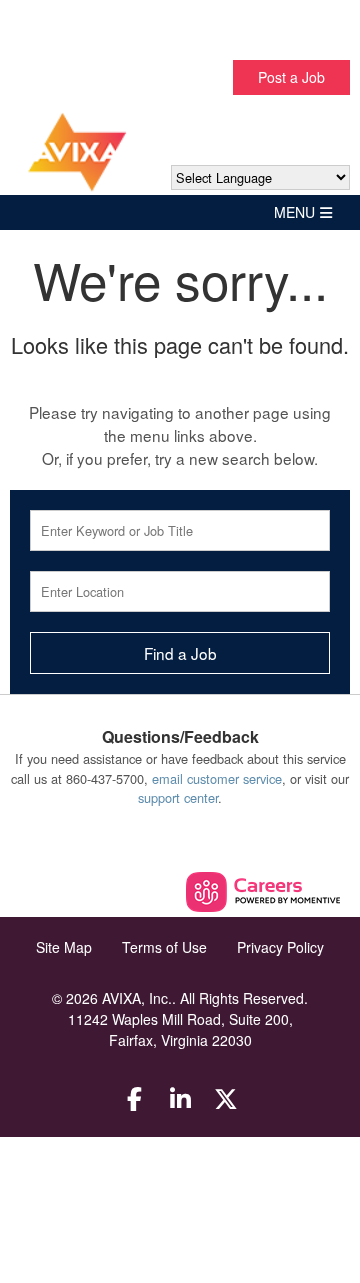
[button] (180, 212)
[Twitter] (226, 1098)
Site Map (64, 947)
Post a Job (291, 77)
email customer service (217, 778)
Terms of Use (164, 947)
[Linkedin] (180, 1098)
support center (178, 797)
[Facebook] (135, 1098)
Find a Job (180, 653)
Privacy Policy (280, 947)
